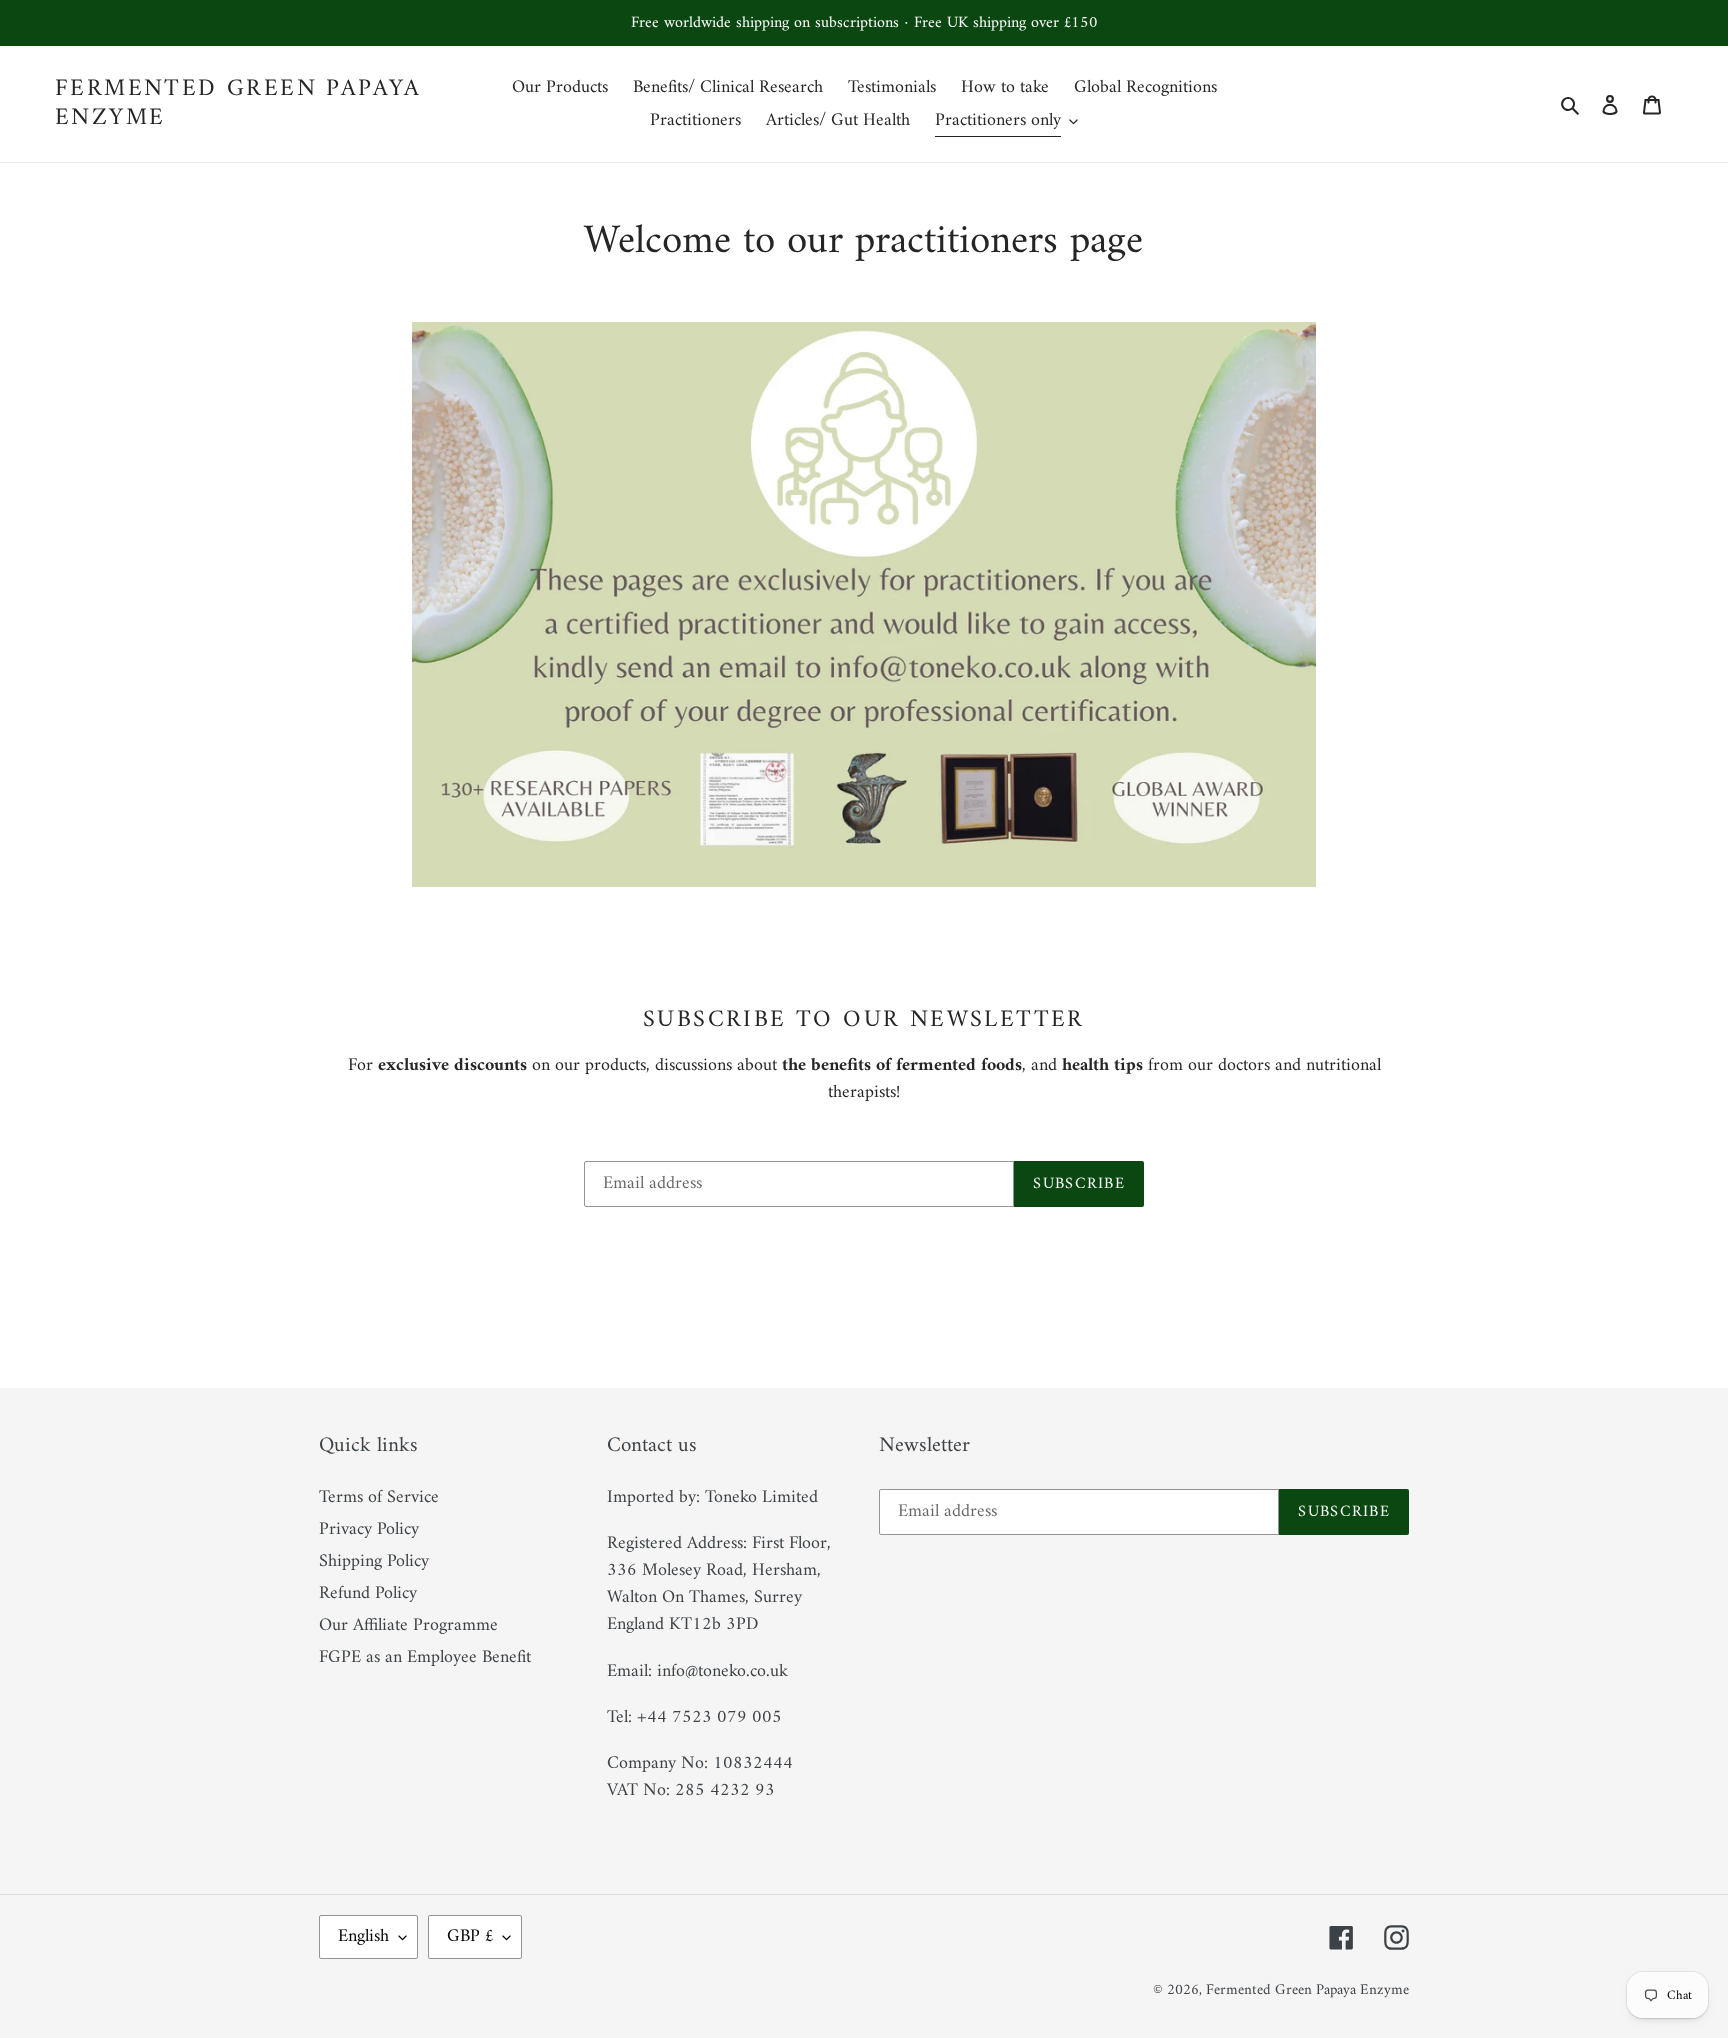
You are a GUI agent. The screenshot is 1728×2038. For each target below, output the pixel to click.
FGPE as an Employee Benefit (425, 1657)
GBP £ (470, 1936)
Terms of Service (379, 1497)
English (363, 1936)
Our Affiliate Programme (408, 1625)
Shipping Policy (374, 1561)
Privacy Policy (369, 1529)
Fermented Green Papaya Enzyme (238, 104)
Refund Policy (368, 1593)
